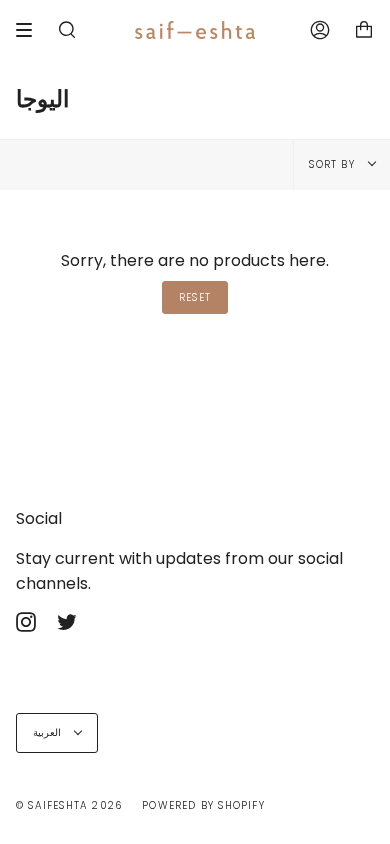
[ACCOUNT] (320, 30)
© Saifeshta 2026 (69, 805)
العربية (49, 732)
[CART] (364, 30)
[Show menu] (31, 30)
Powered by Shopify (203, 805)
